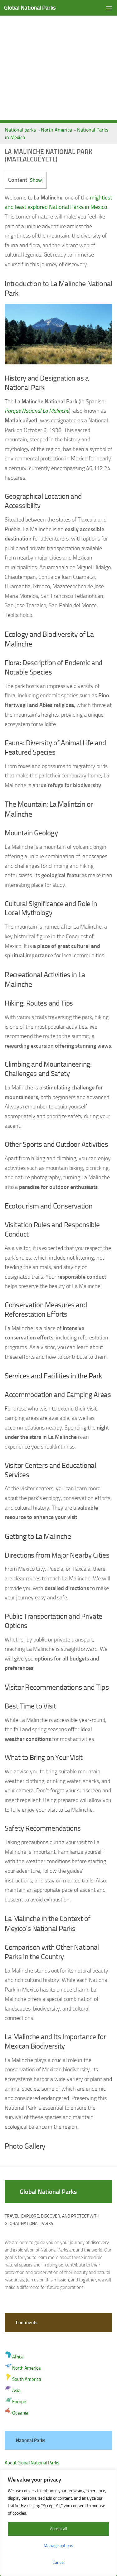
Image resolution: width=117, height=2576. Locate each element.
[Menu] (109, 8)
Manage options (58, 2546)
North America (56, 130)
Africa (18, 2357)
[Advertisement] (58, 62)
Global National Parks (30, 8)
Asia (16, 2391)
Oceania (20, 2413)
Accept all (58, 2529)
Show (36, 180)
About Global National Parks (32, 2463)
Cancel (58, 2562)
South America (27, 2379)
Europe (19, 2402)
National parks (20, 130)
